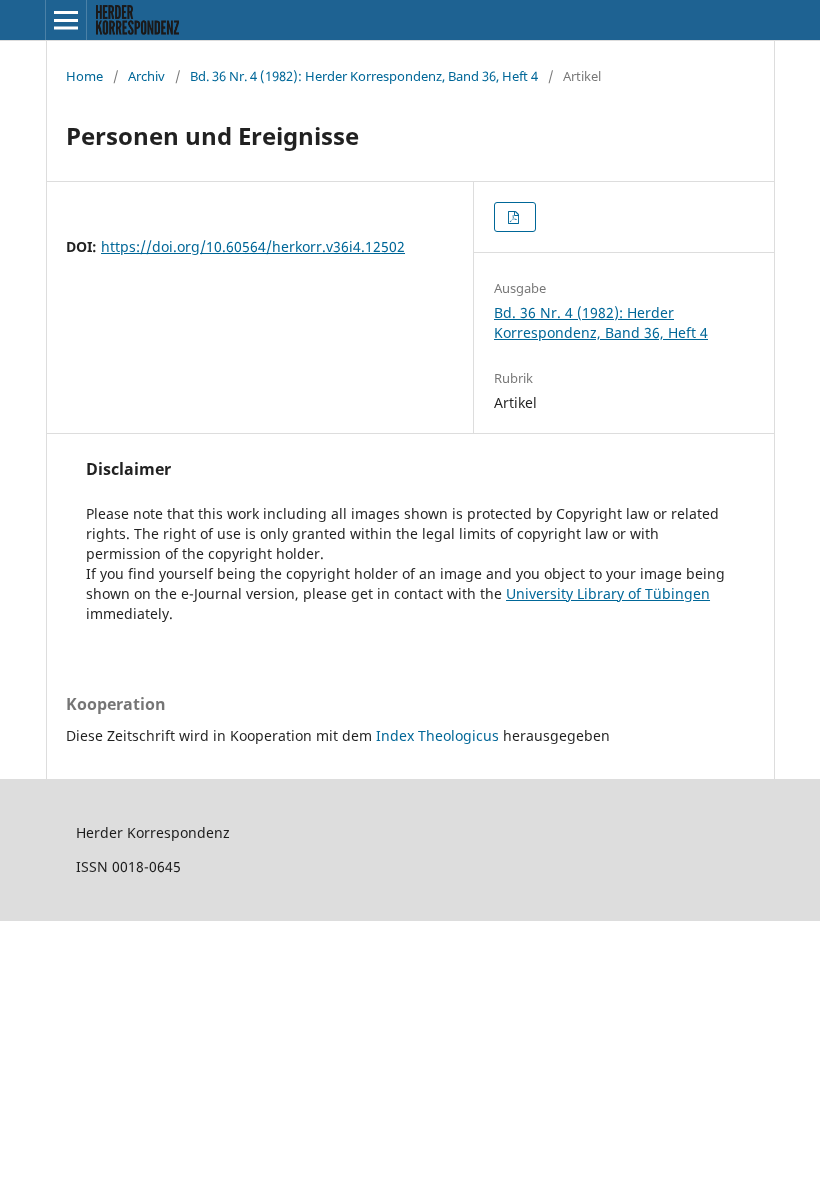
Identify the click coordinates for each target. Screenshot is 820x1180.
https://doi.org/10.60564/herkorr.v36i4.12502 (253, 246)
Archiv (146, 76)
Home (84, 76)
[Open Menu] (66, 20)
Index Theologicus (439, 735)
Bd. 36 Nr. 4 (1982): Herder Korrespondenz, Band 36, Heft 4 (364, 76)
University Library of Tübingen (608, 593)
